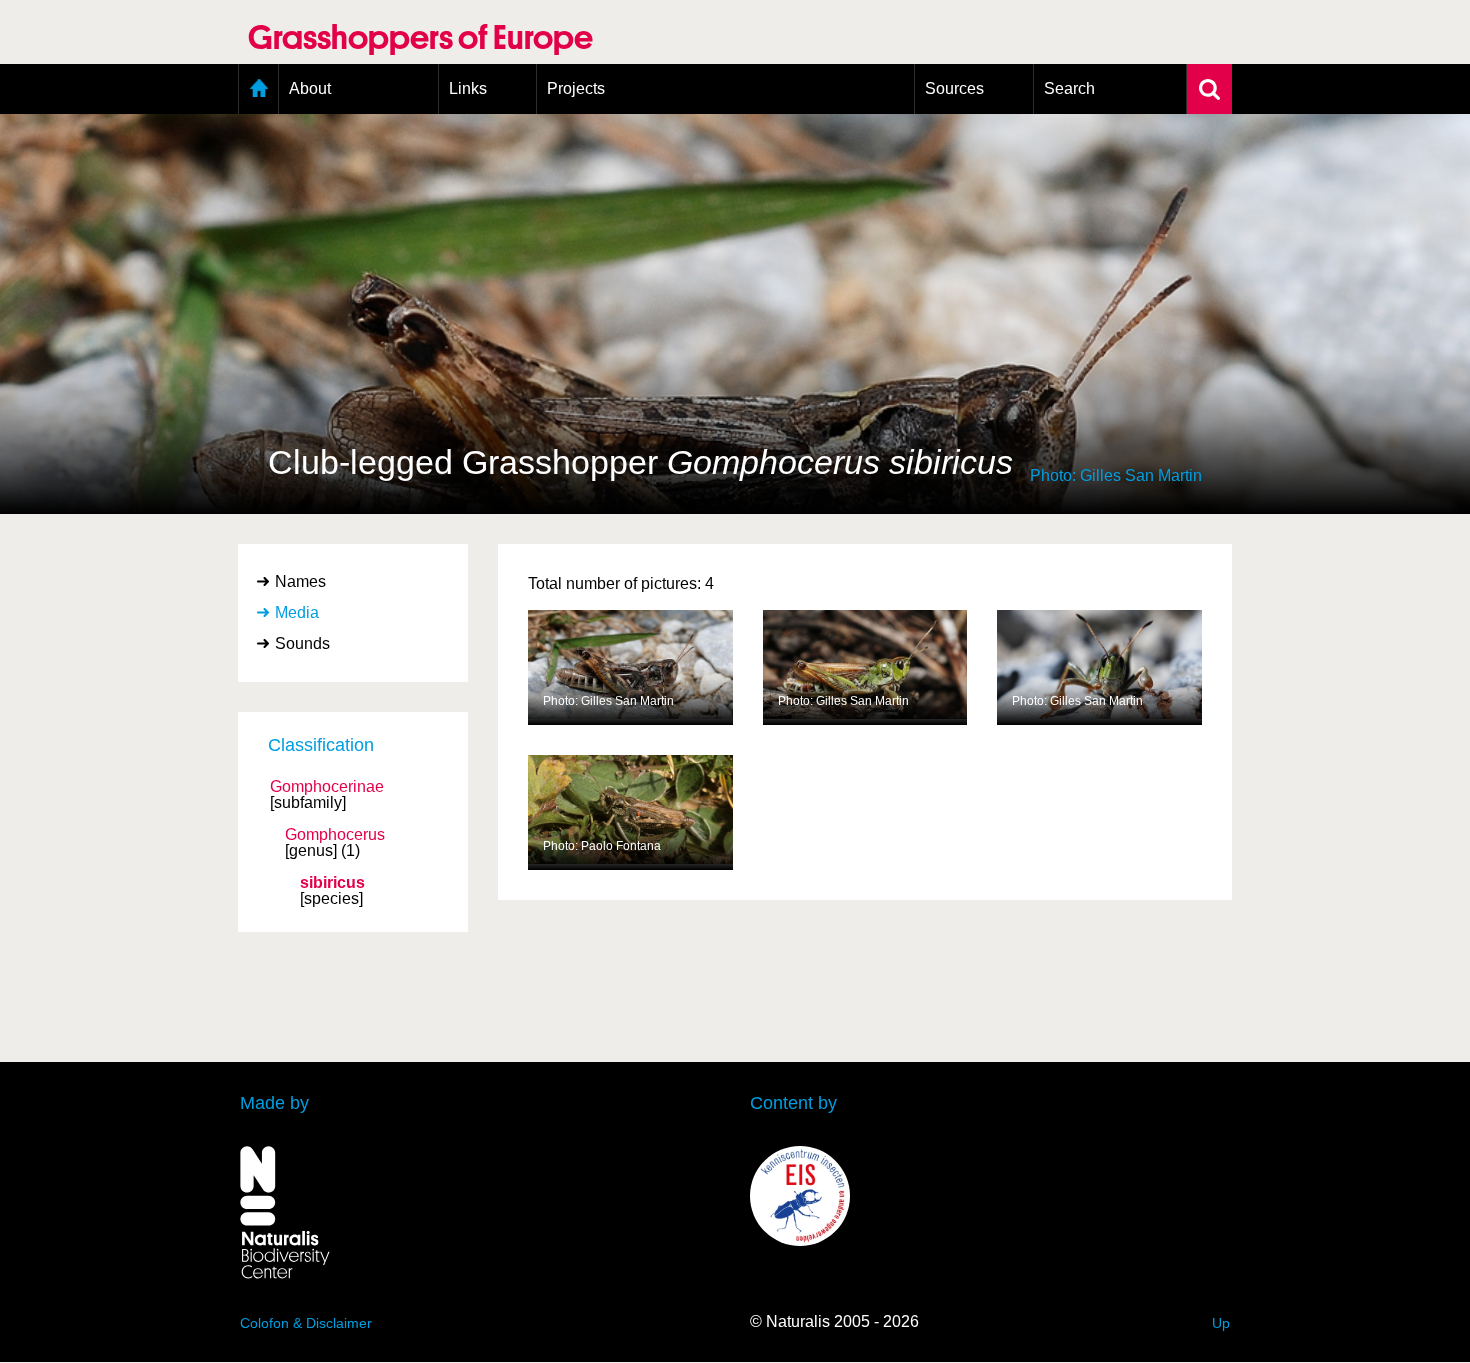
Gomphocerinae (327, 787)
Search (1069, 88)
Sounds (302, 643)
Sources (954, 88)
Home (258, 89)
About (310, 88)
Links (468, 88)
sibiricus (332, 883)
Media (297, 612)
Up (1221, 1323)
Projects (576, 88)
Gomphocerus (335, 835)
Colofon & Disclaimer (306, 1323)
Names (300, 581)
